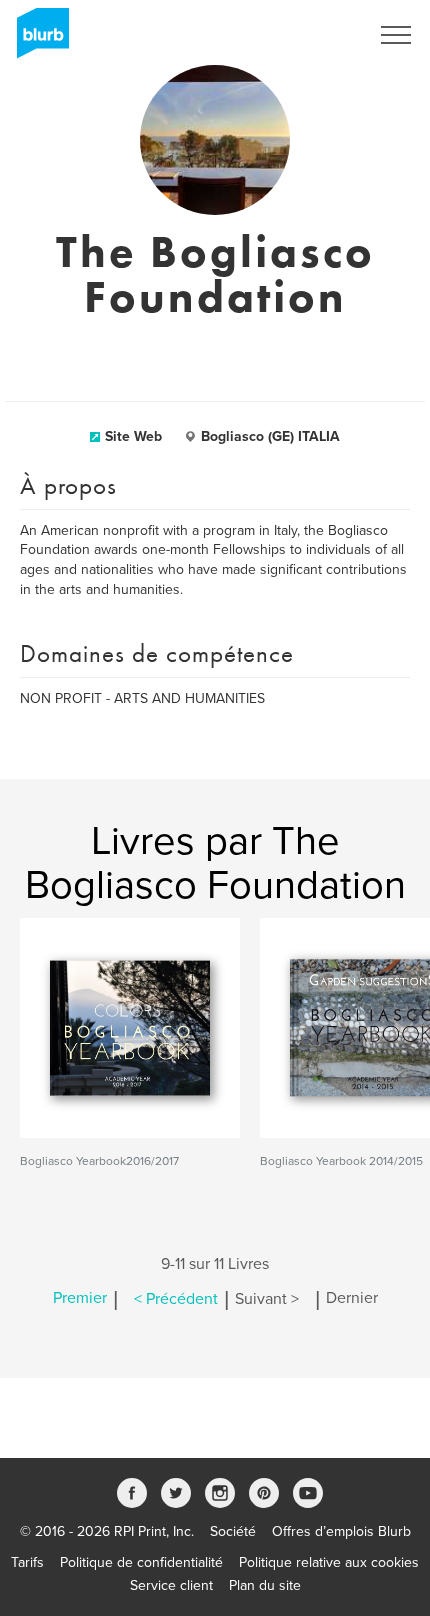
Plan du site (265, 1585)
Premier (80, 1299)
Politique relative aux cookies (329, 1562)
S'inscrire (314, 35)
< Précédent (176, 1299)
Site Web (133, 436)
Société (233, 1531)
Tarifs (27, 1562)
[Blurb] (37, 40)
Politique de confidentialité (141, 1562)
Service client (171, 1585)
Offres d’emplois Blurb (341, 1531)
